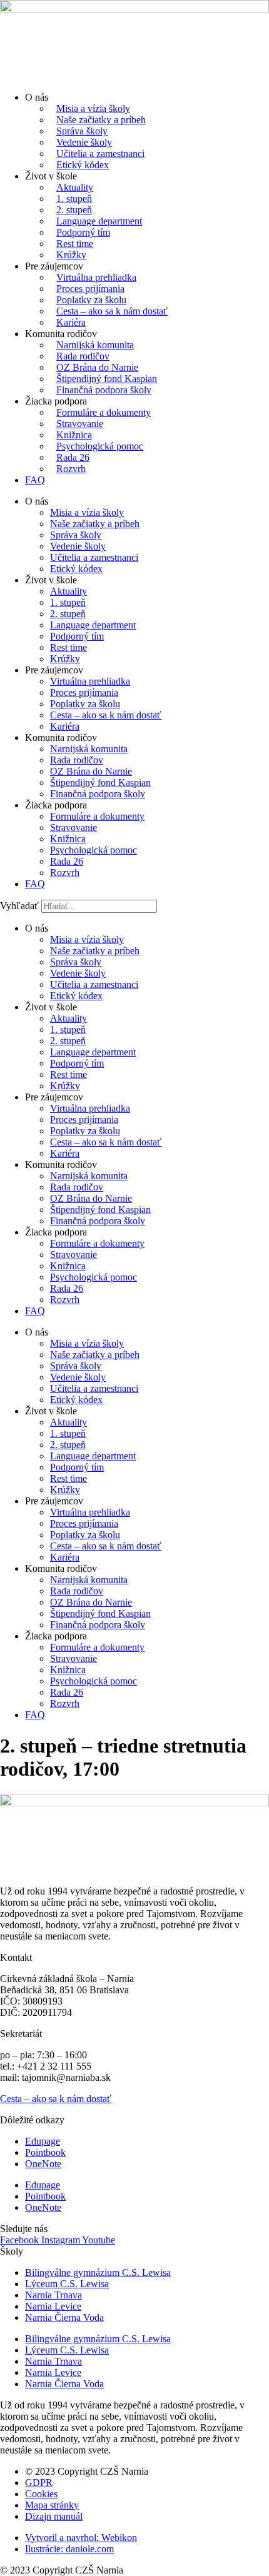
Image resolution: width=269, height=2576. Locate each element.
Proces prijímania (90, 289)
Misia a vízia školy (93, 108)
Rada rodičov (83, 356)
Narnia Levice (53, 2306)
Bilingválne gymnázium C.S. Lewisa (98, 2272)
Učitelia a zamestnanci (100, 153)
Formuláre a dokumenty (104, 412)
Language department (99, 221)
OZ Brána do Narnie (97, 367)
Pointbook (45, 2152)
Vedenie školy (84, 142)
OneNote (43, 2164)
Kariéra (71, 322)
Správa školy (82, 131)
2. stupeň (74, 210)
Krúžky (71, 255)
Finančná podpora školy (104, 390)
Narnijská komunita (95, 345)
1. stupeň (74, 199)
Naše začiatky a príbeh (101, 120)
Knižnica (74, 435)
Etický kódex (83, 165)
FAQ (35, 480)
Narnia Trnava (53, 2295)
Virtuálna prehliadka (96, 277)
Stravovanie (80, 424)
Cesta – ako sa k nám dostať (112, 311)
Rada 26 (73, 457)
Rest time (75, 244)
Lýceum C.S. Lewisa (67, 2284)
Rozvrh (71, 469)
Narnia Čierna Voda (64, 2317)
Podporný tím (83, 232)
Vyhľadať (19, 906)
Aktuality (75, 187)
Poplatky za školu (91, 300)
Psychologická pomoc (100, 446)
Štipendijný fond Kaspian (107, 379)
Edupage (43, 2141)
